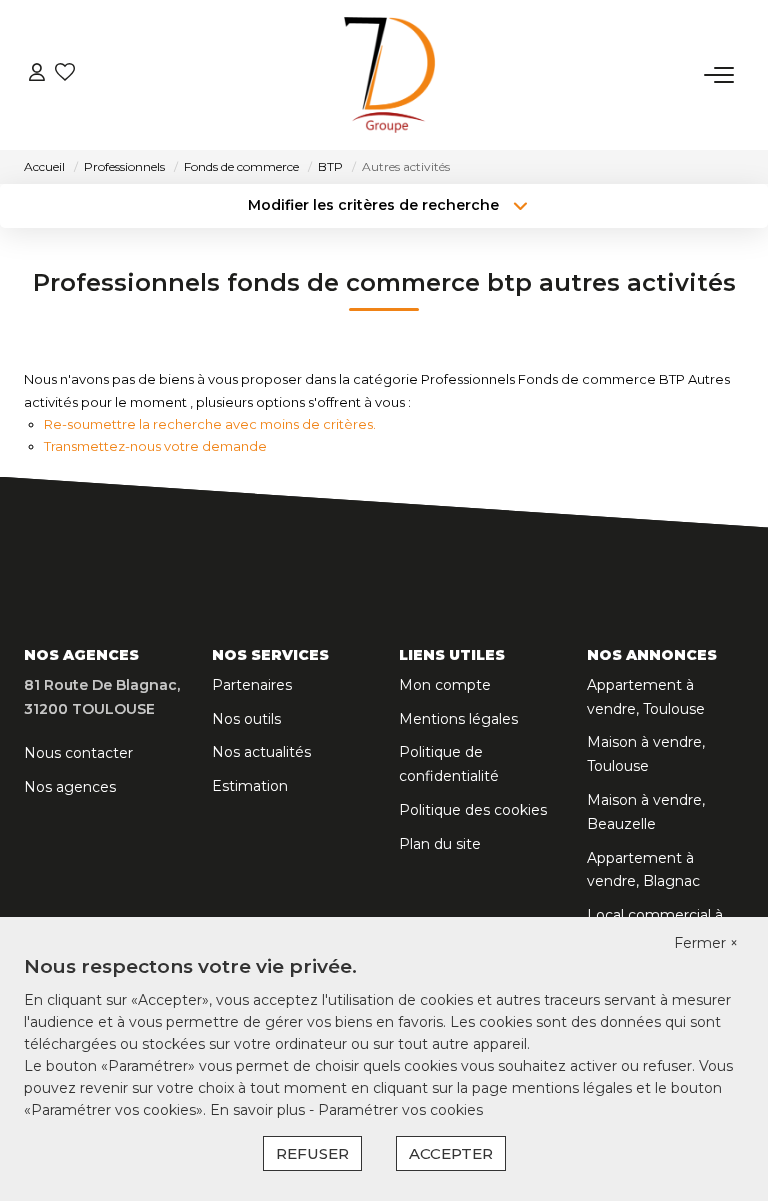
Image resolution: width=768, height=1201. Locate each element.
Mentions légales (458, 719)
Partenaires (252, 685)
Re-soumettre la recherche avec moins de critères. (210, 424)
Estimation (250, 786)
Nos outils (246, 719)
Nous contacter (78, 753)
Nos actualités (261, 752)
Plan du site (440, 844)
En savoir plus (259, 1110)
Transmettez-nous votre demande (155, 446)
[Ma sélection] (65, 74)
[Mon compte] (37, 74)
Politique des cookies (473, 810)
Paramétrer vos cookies (400, 1110)
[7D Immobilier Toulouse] (389, 75)
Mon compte (445, 685)
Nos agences (70, 787)
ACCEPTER (451, 1153)
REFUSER (312, 1153)
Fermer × (706, 943)
